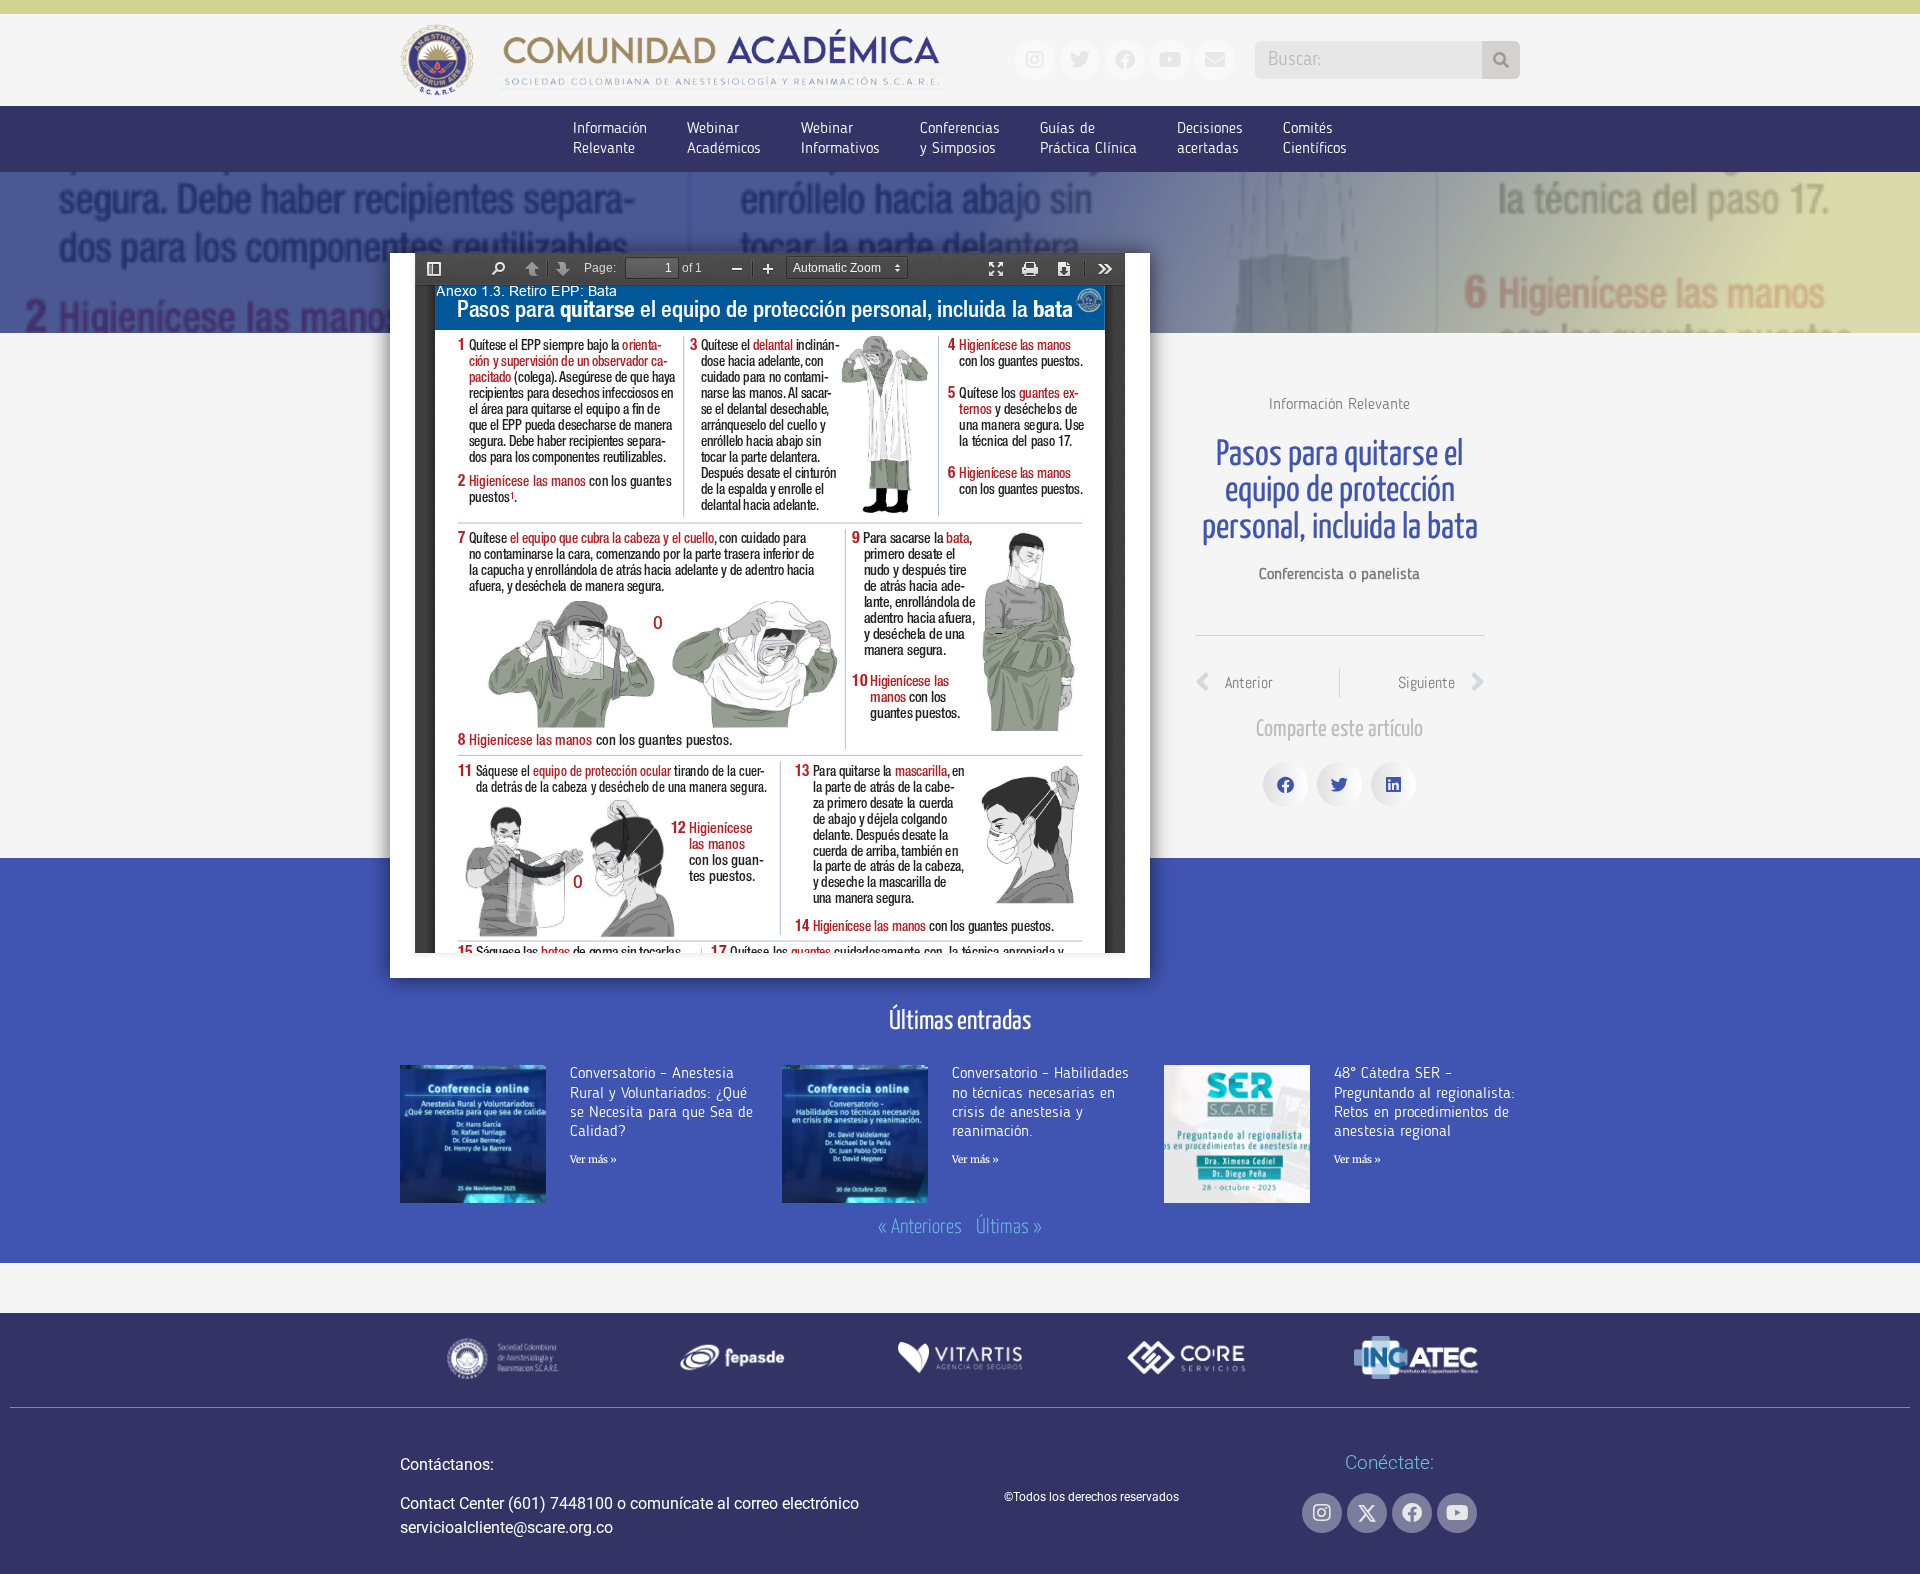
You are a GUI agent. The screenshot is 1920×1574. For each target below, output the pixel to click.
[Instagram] (1322, 1513)
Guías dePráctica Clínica (1088, 139)
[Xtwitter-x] (1367, 1513)
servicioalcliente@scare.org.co (506, 1527)
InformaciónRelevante (610, 139)
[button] (1285, 784)
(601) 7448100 (560, 1503)
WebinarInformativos (840, 139)
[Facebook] (1412, 1513)
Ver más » (593, 1159)
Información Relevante (1339, 405)
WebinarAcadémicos (724, 139)
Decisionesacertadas (1210, 139)
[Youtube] (1457, 1513)
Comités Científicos (1315, 139)
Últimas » (1009, 1227)
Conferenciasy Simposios (960, 139)
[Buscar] (1501, 60)
